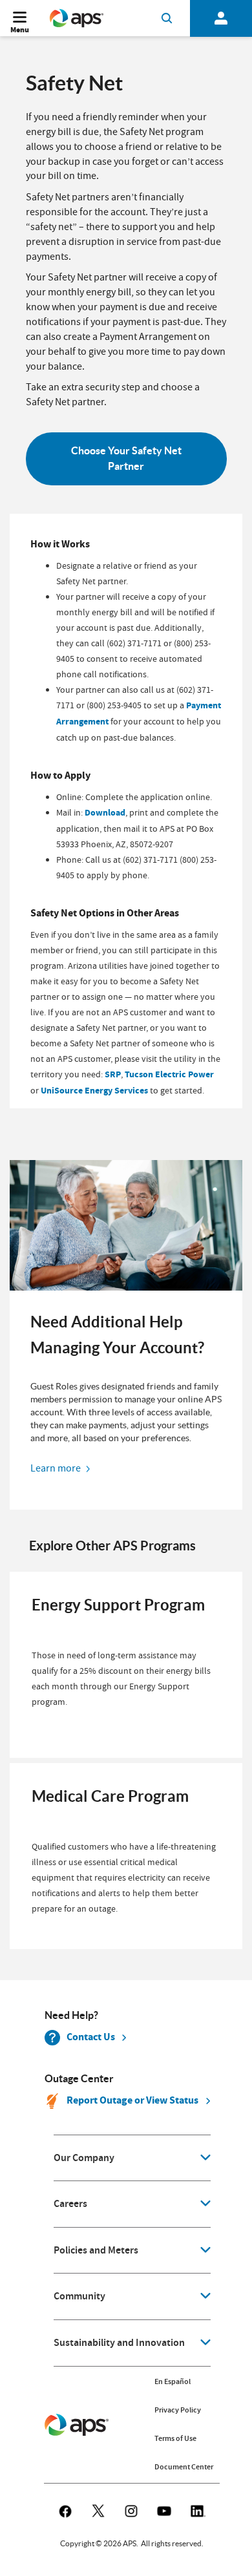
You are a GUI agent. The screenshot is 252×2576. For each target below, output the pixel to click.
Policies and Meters (96, 2250)
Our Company (84, 2158)
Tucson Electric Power (169, 1074)
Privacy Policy (178, 2410)
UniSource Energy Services (94, 1091)
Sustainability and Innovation (119, 2343)
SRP (113, 1074)
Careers (70, 2204)
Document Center (184, 2467)
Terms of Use (175, 2438)
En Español (173, 2381)
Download (105, 813)
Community (79, 2296)
